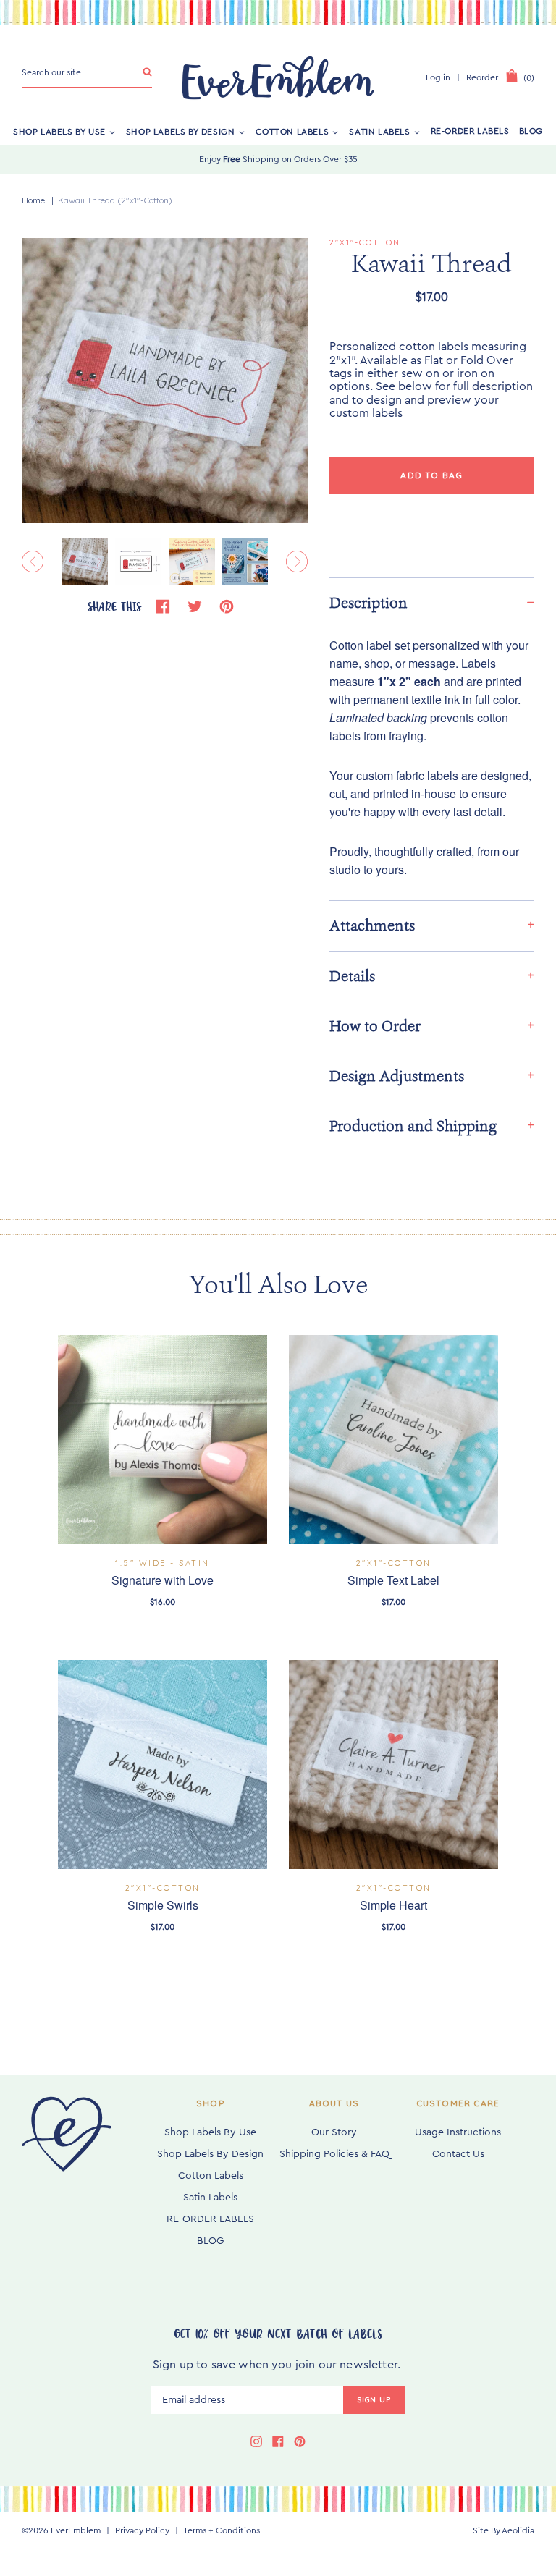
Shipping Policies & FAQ (334, 2154)
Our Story (334, 2132)
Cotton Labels (292, 131)
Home (33, 200)
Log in (438, 77)
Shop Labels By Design (181, 131)
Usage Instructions (458, 2132)
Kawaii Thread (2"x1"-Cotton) (115, 200)
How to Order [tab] (375, 1026)
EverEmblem (76, 2530)
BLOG (531, 131)
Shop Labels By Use (59, 131)
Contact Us (458, 2154)
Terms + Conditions (222, 2530)
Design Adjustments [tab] (397, 1076)
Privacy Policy (142, 2530)
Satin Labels (379, 131)
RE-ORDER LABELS (470, 131)
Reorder (482, 77)
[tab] (432, 602)
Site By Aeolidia (504, 2530)
